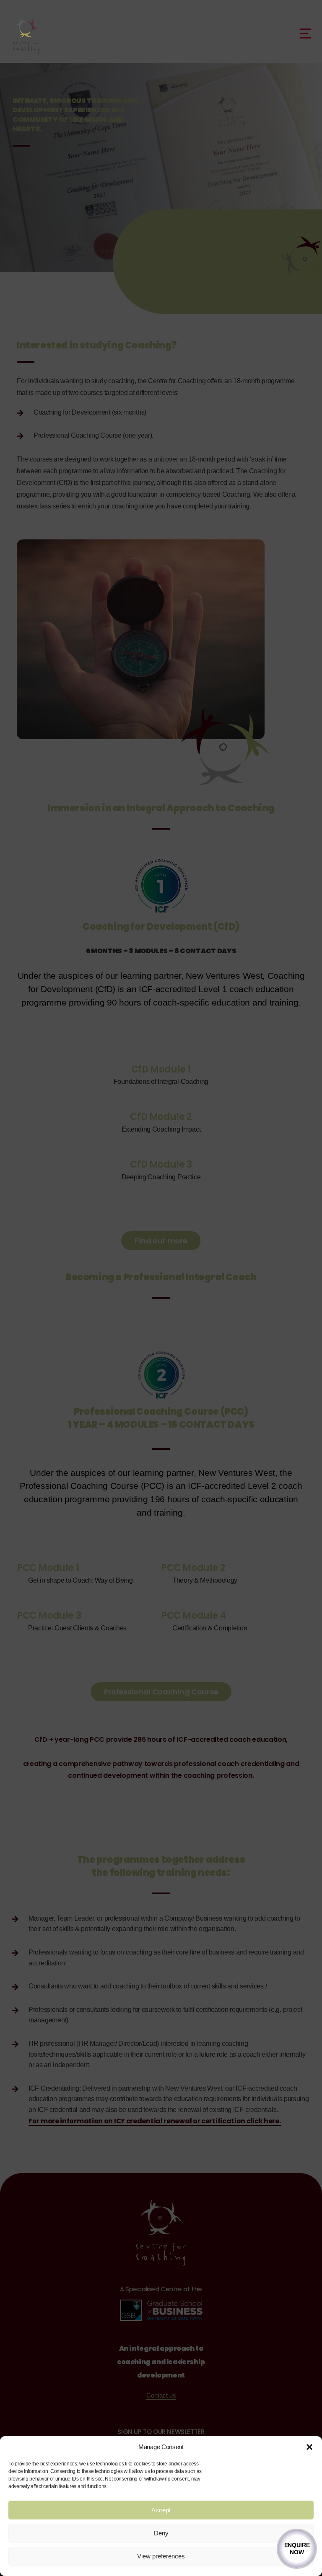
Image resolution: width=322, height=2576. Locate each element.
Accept (161, 2510)
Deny (161, 2533)
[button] (309, 2447)
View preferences (161, 2556)
